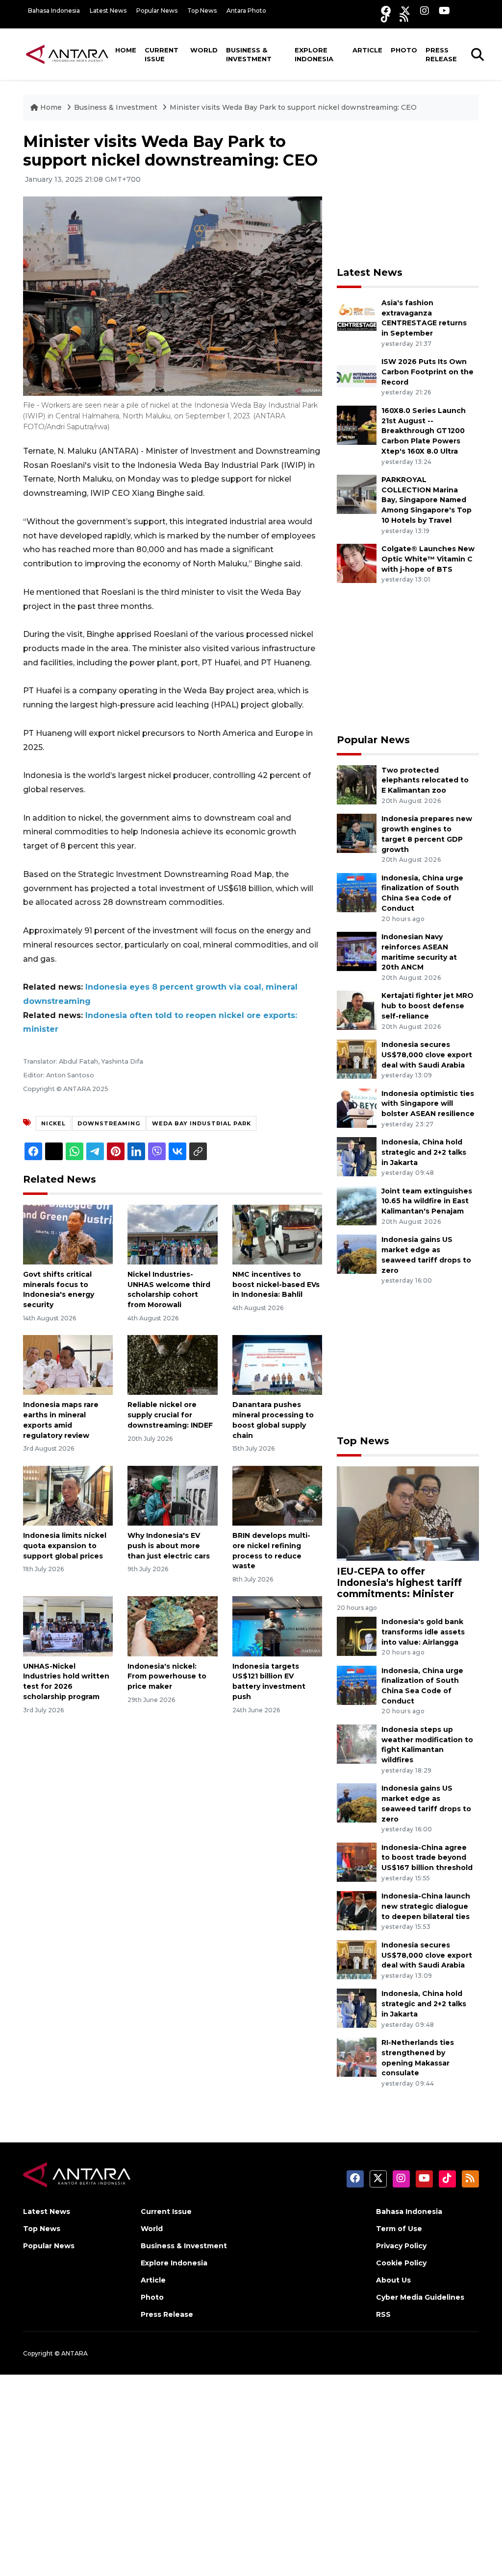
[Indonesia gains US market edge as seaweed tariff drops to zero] (357, 1253)
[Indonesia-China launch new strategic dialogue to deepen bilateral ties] (357, 1910)
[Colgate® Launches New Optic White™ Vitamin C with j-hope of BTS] (357, 563)
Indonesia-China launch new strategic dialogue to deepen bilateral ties (426, 1906)
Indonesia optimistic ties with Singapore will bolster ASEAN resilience (428, 1104)
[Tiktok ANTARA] (385, 17)
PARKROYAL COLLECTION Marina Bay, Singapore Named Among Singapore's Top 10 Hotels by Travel (427, 500)
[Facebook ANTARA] (386, 11)
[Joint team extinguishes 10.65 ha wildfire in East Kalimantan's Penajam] (357, 1205)
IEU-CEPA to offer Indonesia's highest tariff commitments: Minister (399, 1582)
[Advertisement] (410, 194)
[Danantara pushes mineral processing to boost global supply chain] (277, 1365)
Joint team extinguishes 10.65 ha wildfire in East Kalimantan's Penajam (427, 1201)
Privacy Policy (401, 2246)
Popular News (157, 11)
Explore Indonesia (314, 54)
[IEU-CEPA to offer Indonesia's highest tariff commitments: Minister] (408, 1513)
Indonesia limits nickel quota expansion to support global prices (65, 1546)
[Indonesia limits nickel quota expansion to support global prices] (68, 1495)
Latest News (108, 11)
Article (367, 50)
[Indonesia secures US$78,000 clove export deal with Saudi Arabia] (357, 1058)
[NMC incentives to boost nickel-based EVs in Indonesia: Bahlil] (277, 1234)
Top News (202, 11)
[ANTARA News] (67, 54)
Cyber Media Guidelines (420, 2297)
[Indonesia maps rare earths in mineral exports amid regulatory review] (68, 1365)
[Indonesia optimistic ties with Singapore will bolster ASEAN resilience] (357, 1107)
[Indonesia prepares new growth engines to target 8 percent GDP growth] (357, 833)
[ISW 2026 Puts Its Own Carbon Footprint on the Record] (357, 376)
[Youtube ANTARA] (444, 11)
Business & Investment (249, 54)
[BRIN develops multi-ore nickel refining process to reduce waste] (277, 1495)
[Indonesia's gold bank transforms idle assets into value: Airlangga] (357, 1636)
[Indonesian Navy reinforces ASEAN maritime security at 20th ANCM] (357, 951)
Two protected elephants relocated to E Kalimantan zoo (425, 780)
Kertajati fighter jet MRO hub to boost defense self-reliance (427, 1006)
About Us (393, 2280)
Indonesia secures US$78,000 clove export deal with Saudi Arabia (427, 1055)
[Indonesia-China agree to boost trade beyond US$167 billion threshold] (357, 1861)
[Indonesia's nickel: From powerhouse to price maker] (172, 1626)
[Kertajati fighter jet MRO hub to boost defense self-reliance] (357, 1010)
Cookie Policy (401, 2263)
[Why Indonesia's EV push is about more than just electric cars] (172, 1495)
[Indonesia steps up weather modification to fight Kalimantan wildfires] (357, 1743)
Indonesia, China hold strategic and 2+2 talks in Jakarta (424, 1152)
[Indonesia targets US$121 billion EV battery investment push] (277, 1626)
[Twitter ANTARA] (405, 11)
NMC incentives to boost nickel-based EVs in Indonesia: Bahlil (276, 1285)
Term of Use (399, 2229)
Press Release (441, 54)
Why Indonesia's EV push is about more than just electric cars (169, 1546)
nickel (53, 1123)
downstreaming (109, 1123)
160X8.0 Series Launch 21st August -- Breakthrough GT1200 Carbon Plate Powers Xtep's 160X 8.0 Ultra (424, 431)
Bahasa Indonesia (54, 11)
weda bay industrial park (201, 1123)
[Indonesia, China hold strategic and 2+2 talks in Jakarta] (357, 1156)
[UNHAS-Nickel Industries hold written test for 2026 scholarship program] (68, 1626)
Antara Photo (246, 11)
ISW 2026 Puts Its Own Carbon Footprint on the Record (427, 372)
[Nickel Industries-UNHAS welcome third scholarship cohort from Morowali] (172, 1234)
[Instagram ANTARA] (425, 11)
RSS (383, 2314)
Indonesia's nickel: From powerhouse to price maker (167, 1677)
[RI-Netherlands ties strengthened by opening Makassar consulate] (357, 2056)
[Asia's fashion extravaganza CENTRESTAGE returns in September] (357, 317)
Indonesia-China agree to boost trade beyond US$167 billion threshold (427, 1858)
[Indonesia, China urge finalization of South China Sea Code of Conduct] (357, 892)
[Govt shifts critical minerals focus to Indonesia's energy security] (68, 1234)
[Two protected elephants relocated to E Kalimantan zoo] (357, 784)
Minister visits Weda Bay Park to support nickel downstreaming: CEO (293, 107)
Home (126, 50)
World (204, 50)
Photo (404, 50)
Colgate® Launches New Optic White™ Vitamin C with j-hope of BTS (428, 559)
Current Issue (162, 54)
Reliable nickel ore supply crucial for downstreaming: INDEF (170, 1415)
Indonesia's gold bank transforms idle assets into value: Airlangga (423, 1632)
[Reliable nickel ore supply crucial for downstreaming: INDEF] (172, 1365)
